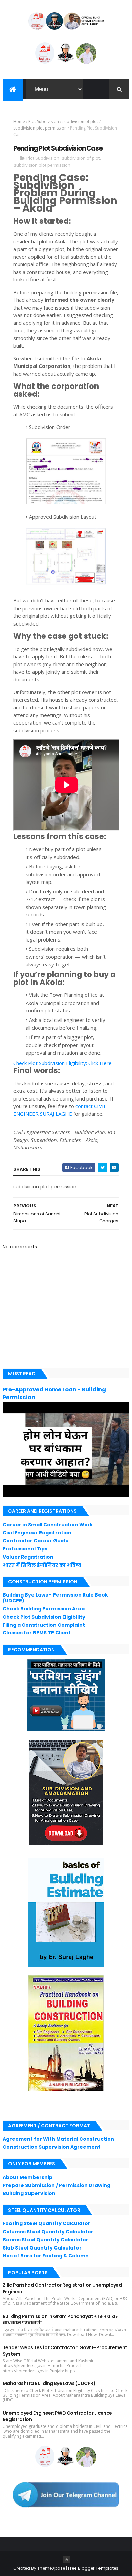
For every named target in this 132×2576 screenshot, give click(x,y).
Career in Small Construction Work (48, 1525)
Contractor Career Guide (36, 1541)
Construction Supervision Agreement (52, 2147)
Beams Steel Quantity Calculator (46, 2240)
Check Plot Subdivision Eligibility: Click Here (62, 1063)
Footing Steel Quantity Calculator (47, 2223)
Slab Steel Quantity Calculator (42, 2248)
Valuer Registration (28, 1557)
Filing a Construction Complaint (44, 1625)
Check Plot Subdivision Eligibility (44, 1617)
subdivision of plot (80, 122)
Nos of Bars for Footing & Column (46, 2256)
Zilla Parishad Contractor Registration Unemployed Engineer (62, 2288)
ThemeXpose (51, 2568)
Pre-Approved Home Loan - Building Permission (54, 1393)
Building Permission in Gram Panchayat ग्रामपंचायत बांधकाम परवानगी (61, 2320)
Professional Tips (25, 1549)
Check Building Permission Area (44, 1609)
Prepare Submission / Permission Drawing (57, 2185)
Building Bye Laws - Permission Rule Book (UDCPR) (55, 1598)
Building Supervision (29, 2193)
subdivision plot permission (40, 128)
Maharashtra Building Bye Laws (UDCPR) (49, 2383)
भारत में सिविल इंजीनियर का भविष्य (42, 1565)
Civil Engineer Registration (37, 1533)
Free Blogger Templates (93, 2568)
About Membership (28, 2177)
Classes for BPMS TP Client (37, 1633)
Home (19, 122)
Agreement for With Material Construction (58, 2139)
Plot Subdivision (44, 122)
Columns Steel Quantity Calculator (48, 2232)
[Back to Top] (67, 2560)
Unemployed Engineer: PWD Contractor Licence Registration (57, 2416)
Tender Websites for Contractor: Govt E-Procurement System (65, 2351)
